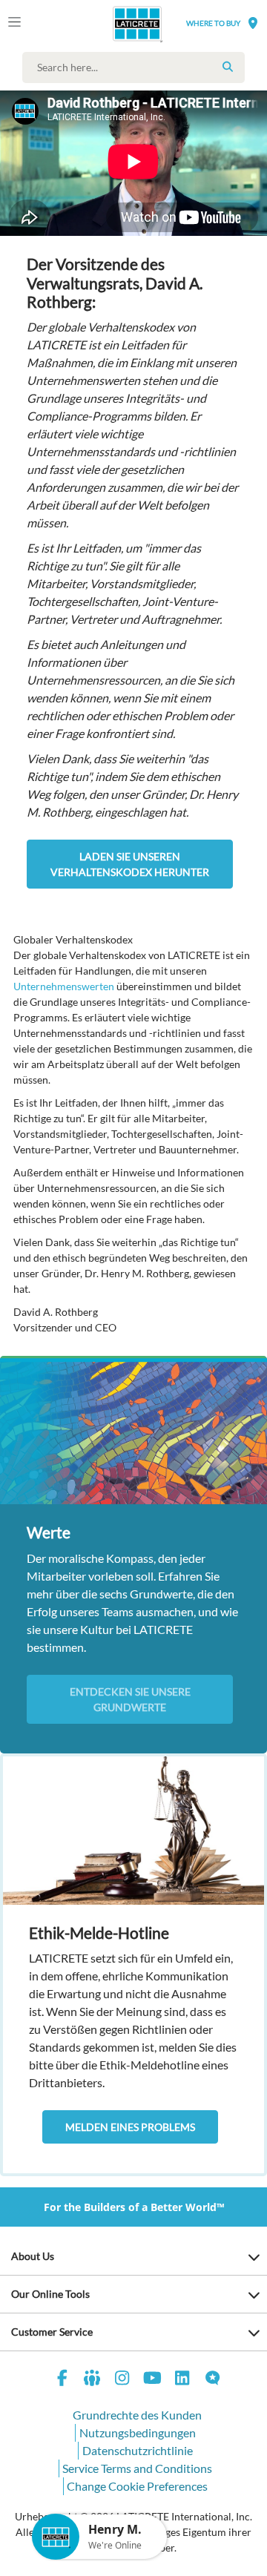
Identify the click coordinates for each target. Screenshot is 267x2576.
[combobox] (137, 67)
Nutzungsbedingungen (138, 2432)
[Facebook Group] (93, 2380)
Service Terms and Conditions (137, 2468)
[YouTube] (153, 2380)
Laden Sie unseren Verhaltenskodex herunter (130, 864)
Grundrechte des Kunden (137, 2415)
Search (228, 67)
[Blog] (213, 2380)
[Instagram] (122, 2380)
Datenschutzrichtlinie (138, 2450)
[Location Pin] (253, 23)
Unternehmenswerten (64, 986)
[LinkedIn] (182, 2380)
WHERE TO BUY (213, 23)
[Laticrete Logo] (116, 24)
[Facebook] (62, 2380)
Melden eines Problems (130, 2127)
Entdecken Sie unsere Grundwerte (130, 1699)
